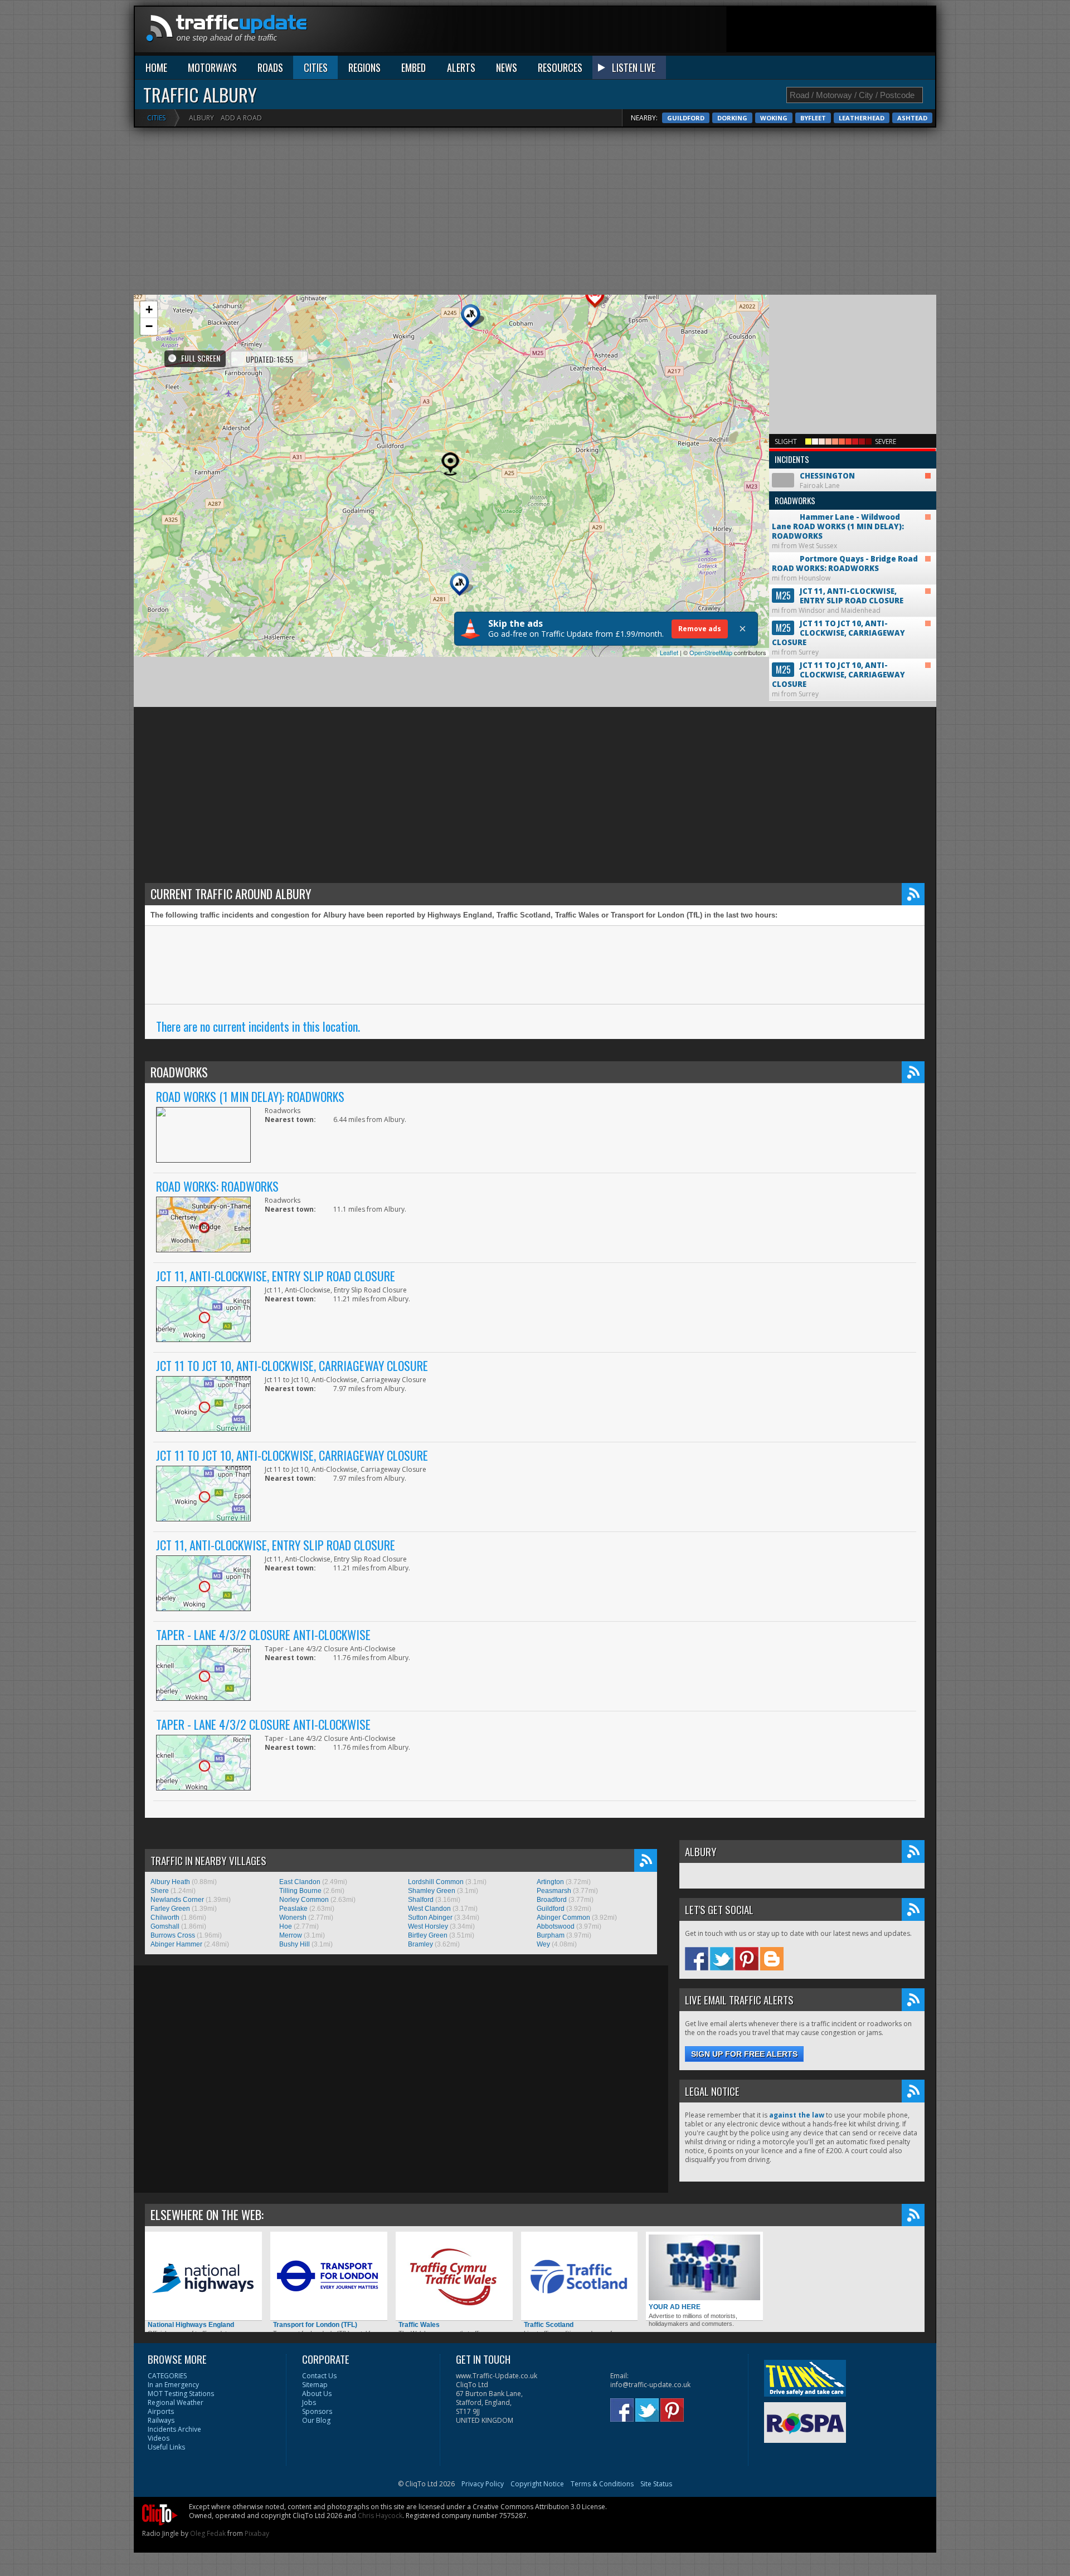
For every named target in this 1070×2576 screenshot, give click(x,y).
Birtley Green (428, 1935)
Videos (159, 2438)
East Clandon (300, 1882)
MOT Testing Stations (181, 2394)
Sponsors (317, 2411)
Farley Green (170, 1909)
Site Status (656, 2484)
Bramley (420, 1944)
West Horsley (428, 1926)
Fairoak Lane (815, 472)
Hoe (286, 1926)
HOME (156, 67)
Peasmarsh (554, 1891)
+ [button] (149, 309)
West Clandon (429, 1909)
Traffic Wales (419, 2325)
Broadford (552, 1900)
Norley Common (304, 1900)
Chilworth (165, 1918)
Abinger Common (563, 1918)
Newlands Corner (177, 1900)
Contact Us (319, 2376)
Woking (774, 118)
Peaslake (293, 1909)
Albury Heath (170, 1882)
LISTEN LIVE (634, 67)
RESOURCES (560, 67)
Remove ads (700, 629)
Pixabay (257, 2533)
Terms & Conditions (602, 2484)
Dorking (732, 118)
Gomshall (165, 1926)
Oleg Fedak (208, 2533)
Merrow (291, 1935)
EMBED (414, 67)
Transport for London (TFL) (315, 2325)
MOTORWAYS (212, 67)
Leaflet (669, 652)
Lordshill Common (436, 1882)
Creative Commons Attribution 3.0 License (539, 2507)
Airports (161, 2411)
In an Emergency (173, 2385)
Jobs (309, 2402)
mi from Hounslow (845, 568)
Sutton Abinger (430, 1918)
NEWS (507, 67)
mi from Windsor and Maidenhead (838, 601)
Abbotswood (556, 1926)
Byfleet (813, 118)
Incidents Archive (174, 2429)
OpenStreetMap (711, 652)
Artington (550, 1882)
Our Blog (316, 2420)
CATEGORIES (167, 2376)
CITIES (316, 67)
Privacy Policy (483, 2484)
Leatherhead (862, 118)
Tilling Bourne (300, 1891)
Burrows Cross (173, 1935)
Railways (161, 2420)
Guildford (686, 118)
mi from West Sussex (838, 522)
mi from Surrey (838, 638)
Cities (156, 118)
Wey (543, 1944)
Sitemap (315, 2385)
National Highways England (191, 2325)
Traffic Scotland (549, 2325)
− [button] (149, 326)
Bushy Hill (295, 1944)
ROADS (270, 67)
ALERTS (461, 67)
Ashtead (912, 118)
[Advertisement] (732, 32)
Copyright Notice (537, 2484)
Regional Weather (176, 2402)
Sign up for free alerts (744, 2054)
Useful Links (166, 2447)
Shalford (421, 1900)
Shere (160, 1891)
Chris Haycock (380, 2516)
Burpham (551, 1935)
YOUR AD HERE (675, 2307)
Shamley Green (432, 1891)
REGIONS (364, 67)
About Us (317, 2394)
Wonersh (293, 1918)
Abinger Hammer (176, 1944)
